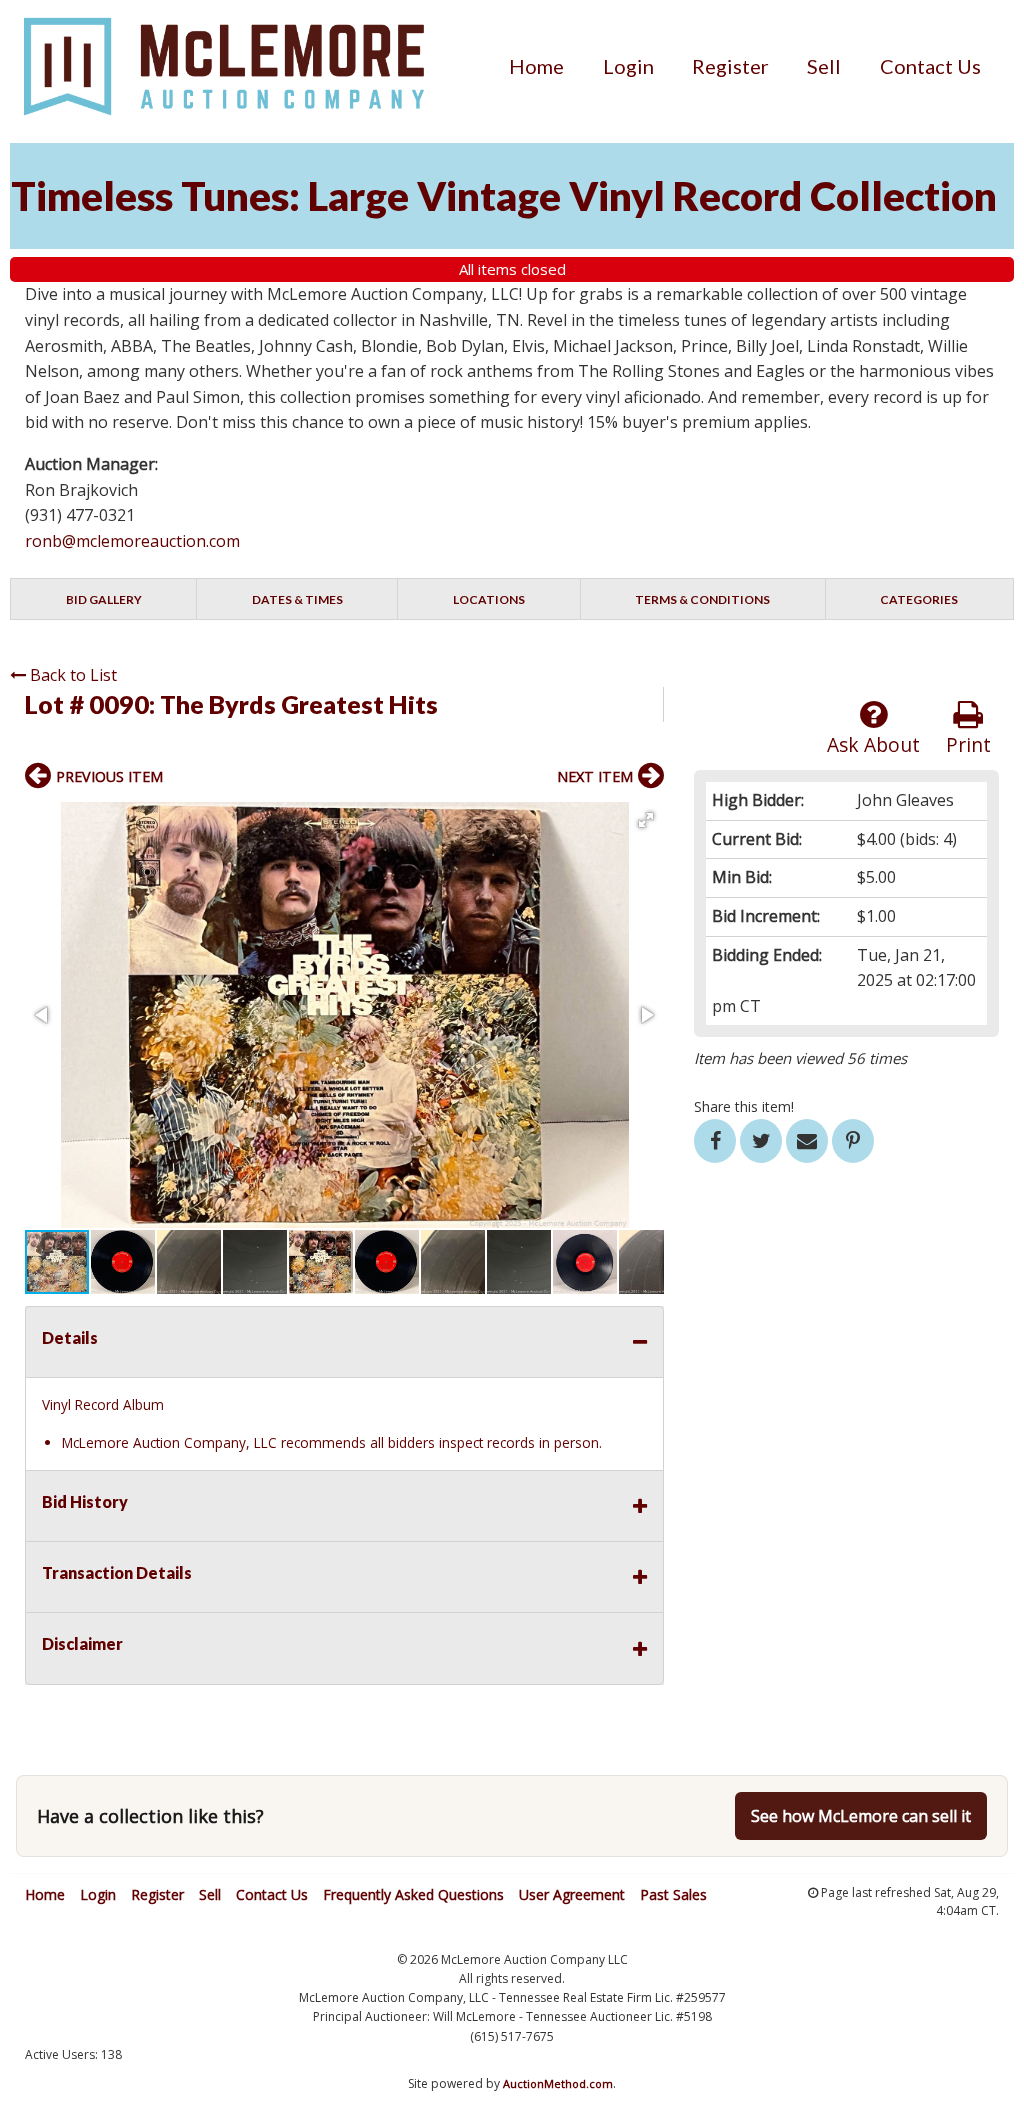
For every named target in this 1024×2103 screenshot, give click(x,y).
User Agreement (572, 1894)
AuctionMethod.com (558, 2083)
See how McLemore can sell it (861, 1816)
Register (730, 66)
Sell (824, 66)
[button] (646, 820)
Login (628, 66)
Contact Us (930, 66)
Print (968, 744)
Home (536, 66)
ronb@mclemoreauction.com (132, 541)
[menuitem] (536, 66)
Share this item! (744, 1106)
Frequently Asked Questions (413, 1894)
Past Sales (673, 1894)
